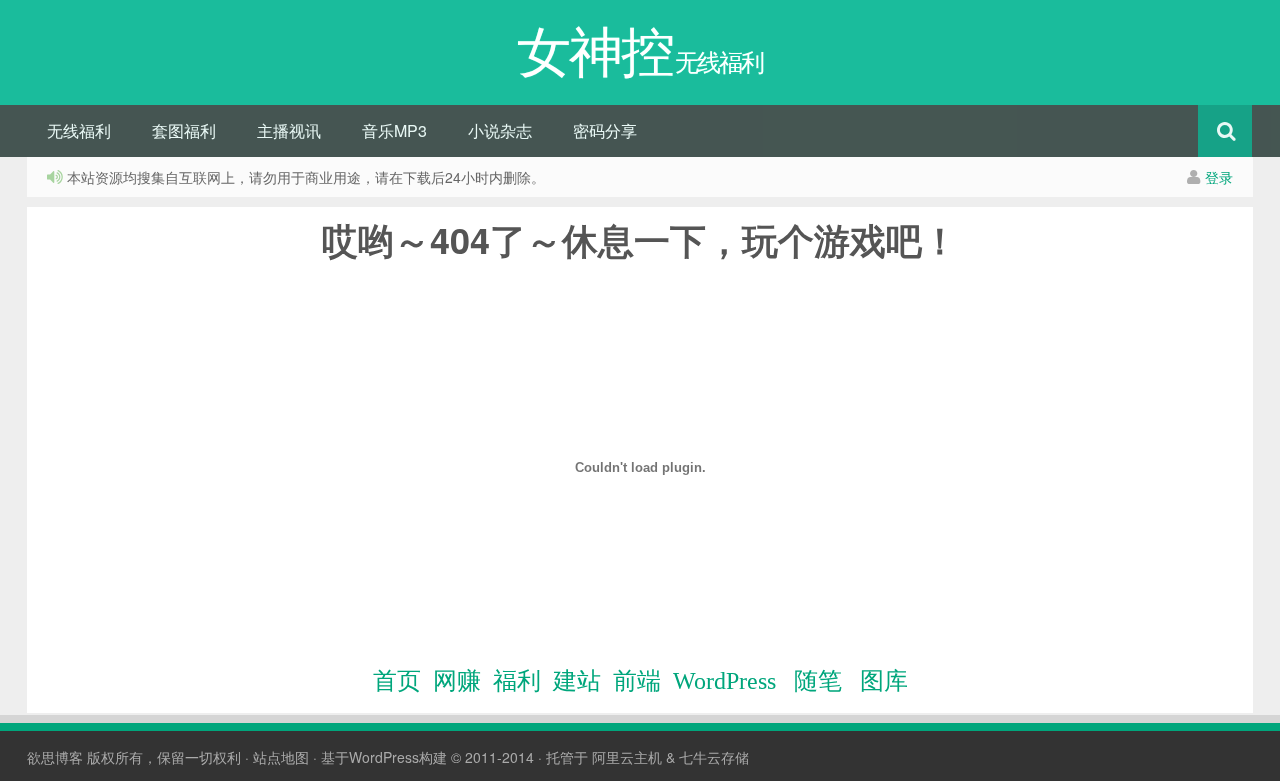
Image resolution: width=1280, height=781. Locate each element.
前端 (637, 681)
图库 (884, 681)
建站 (577, 681)
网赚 (457, 681)
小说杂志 (500, 130)
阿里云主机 (627, 757)
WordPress (724, 681)
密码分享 (605, 130)
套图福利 (184, 130)
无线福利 (79, 130)
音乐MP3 (394, 130)
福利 (517, 681)
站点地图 (281, 757)
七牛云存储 (714, 757)
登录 (1219, 177)
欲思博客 (55, 757)
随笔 (818, 681)
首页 (397, 681)
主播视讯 (289, 130)
